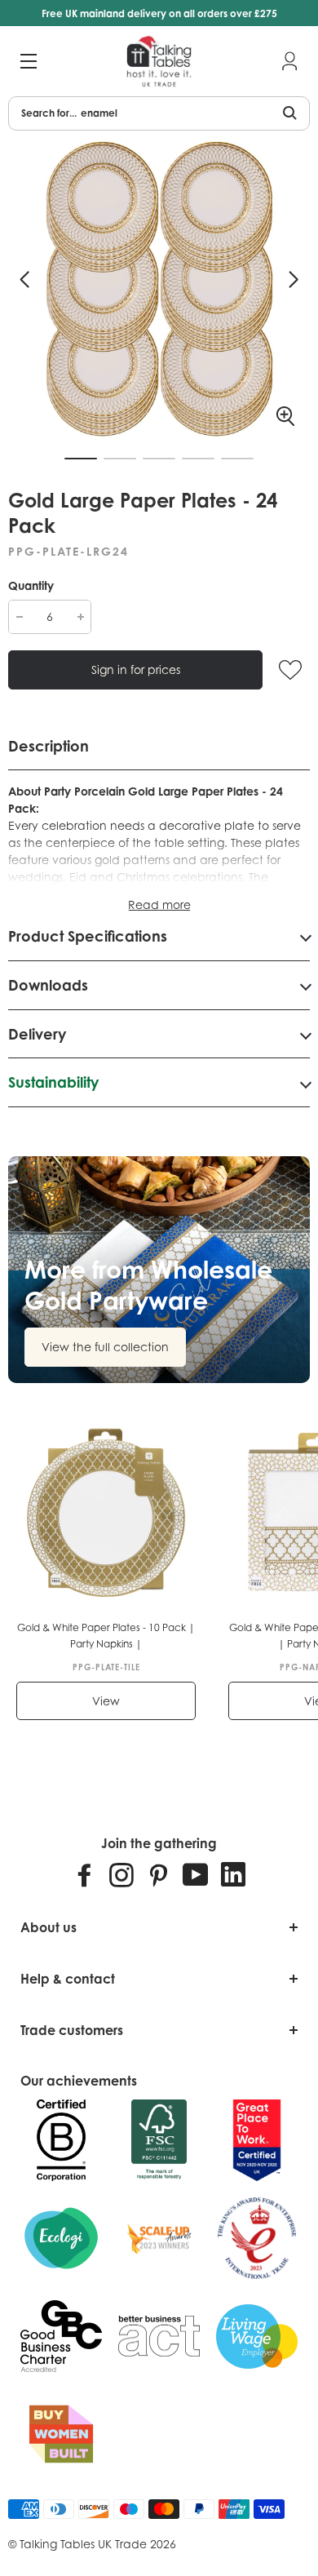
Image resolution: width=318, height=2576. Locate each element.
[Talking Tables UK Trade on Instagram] (121, 1874)
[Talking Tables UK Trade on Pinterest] (158, 1874)
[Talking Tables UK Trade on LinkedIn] (233, 1874)
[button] (24, 280)
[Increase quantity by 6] (80, 617)
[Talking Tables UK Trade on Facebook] (85, 1874)
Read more (159, 904)
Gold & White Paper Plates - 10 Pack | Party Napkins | (106, 1636)
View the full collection (105, 1347)
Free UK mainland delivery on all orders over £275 (159, 13)
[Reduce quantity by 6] (19, 617)
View (106, 1701)
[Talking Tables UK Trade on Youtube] (196, 1874)
